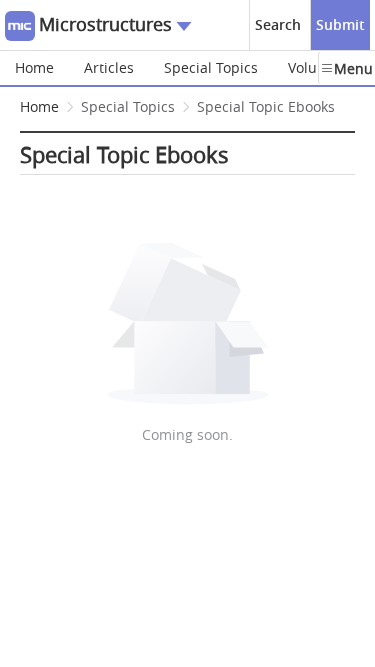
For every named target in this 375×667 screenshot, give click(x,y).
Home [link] (39, 106)
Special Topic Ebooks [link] (266, 106)
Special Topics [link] (128, 106)
